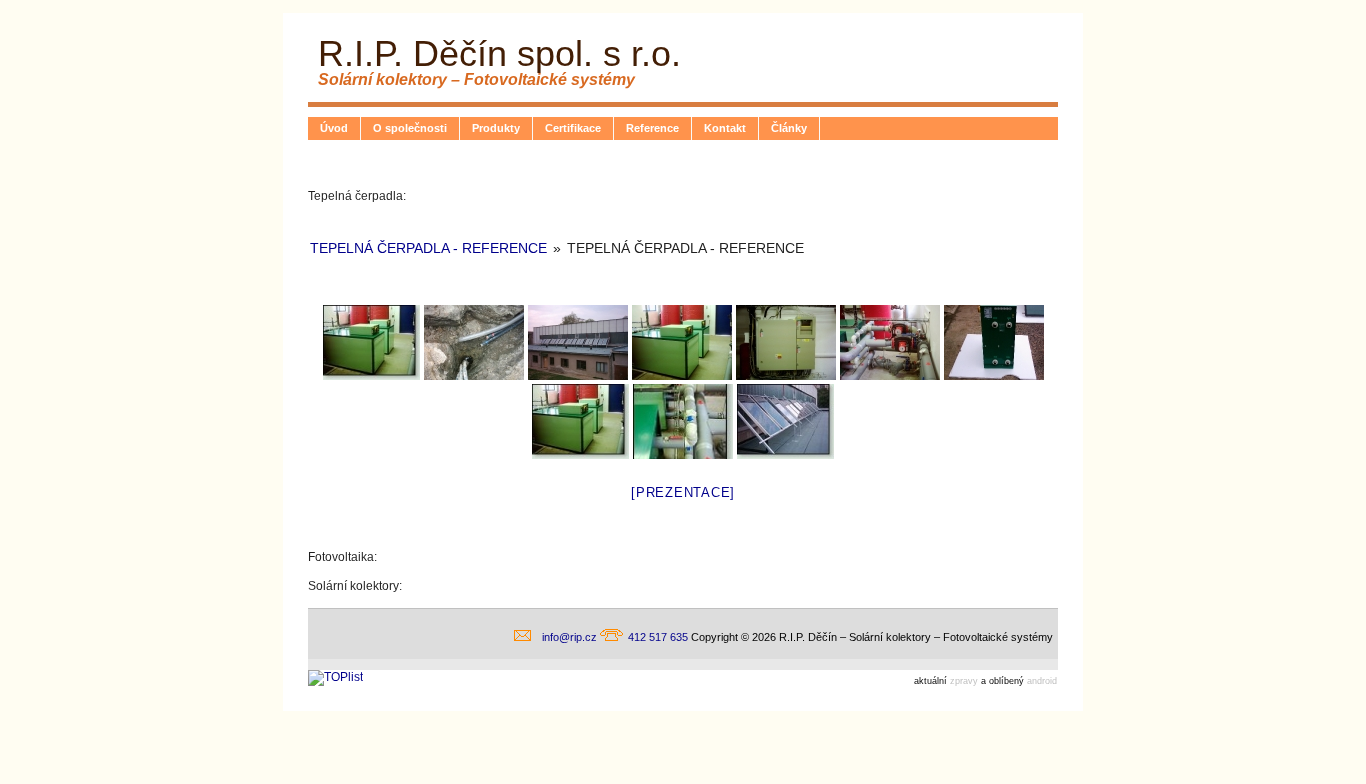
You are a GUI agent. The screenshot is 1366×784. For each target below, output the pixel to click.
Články (789, 128)
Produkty (496, 128)
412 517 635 (659, 637)
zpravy (964, 681)
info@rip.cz (571, 637)
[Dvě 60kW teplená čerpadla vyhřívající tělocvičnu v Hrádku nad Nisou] (371, 342)
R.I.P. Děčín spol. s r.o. (499, 53)
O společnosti (410, 128)
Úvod (334, 128)
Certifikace (573, 128)
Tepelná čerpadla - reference (428, 248)
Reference (652, 128)
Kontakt (725, 128)
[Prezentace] (683, 492)
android (1042, 681)
